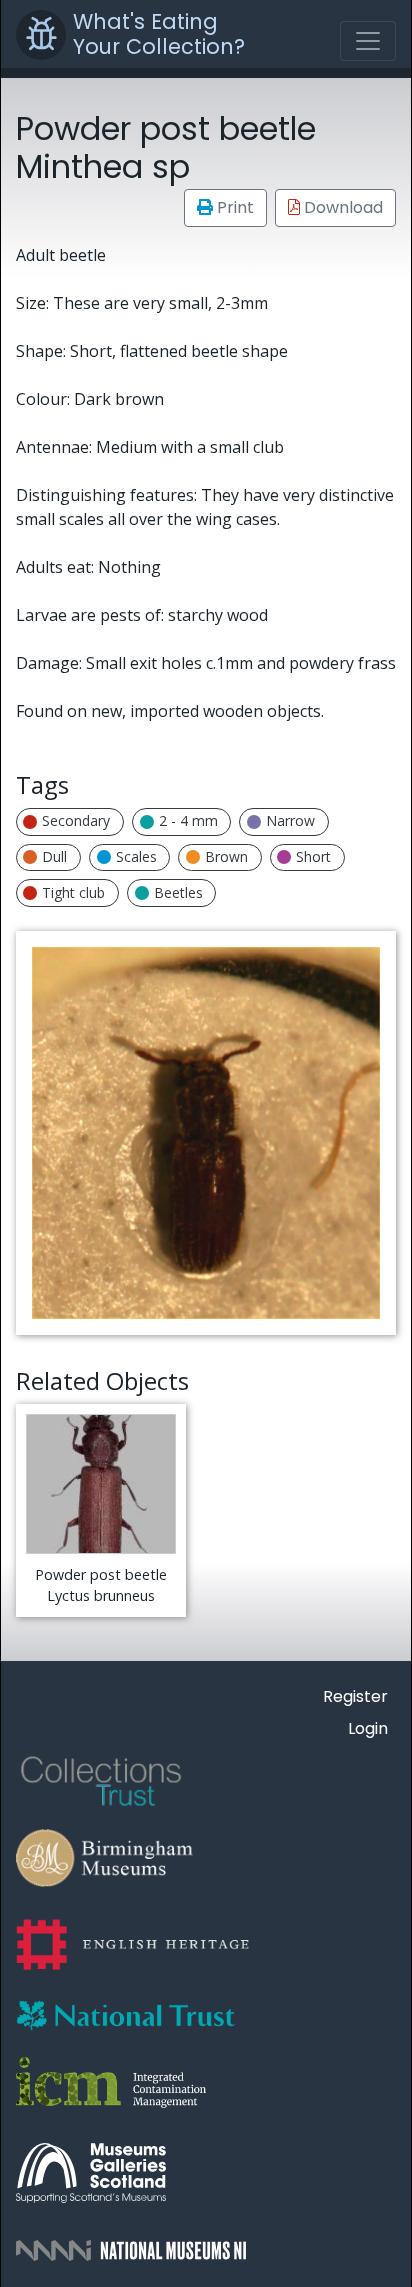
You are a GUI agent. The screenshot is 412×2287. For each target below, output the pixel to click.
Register (355, 1696)
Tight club (73, 892)
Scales (136, 856)
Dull (54, 856)
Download (341, 207)
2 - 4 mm (188, 820)
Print (233, 207)
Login (368, 1728)
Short (313, 856)
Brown (226, 856)
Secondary (76, 820)
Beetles (178, 892)
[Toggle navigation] (368, 41)
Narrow (290, 820)
